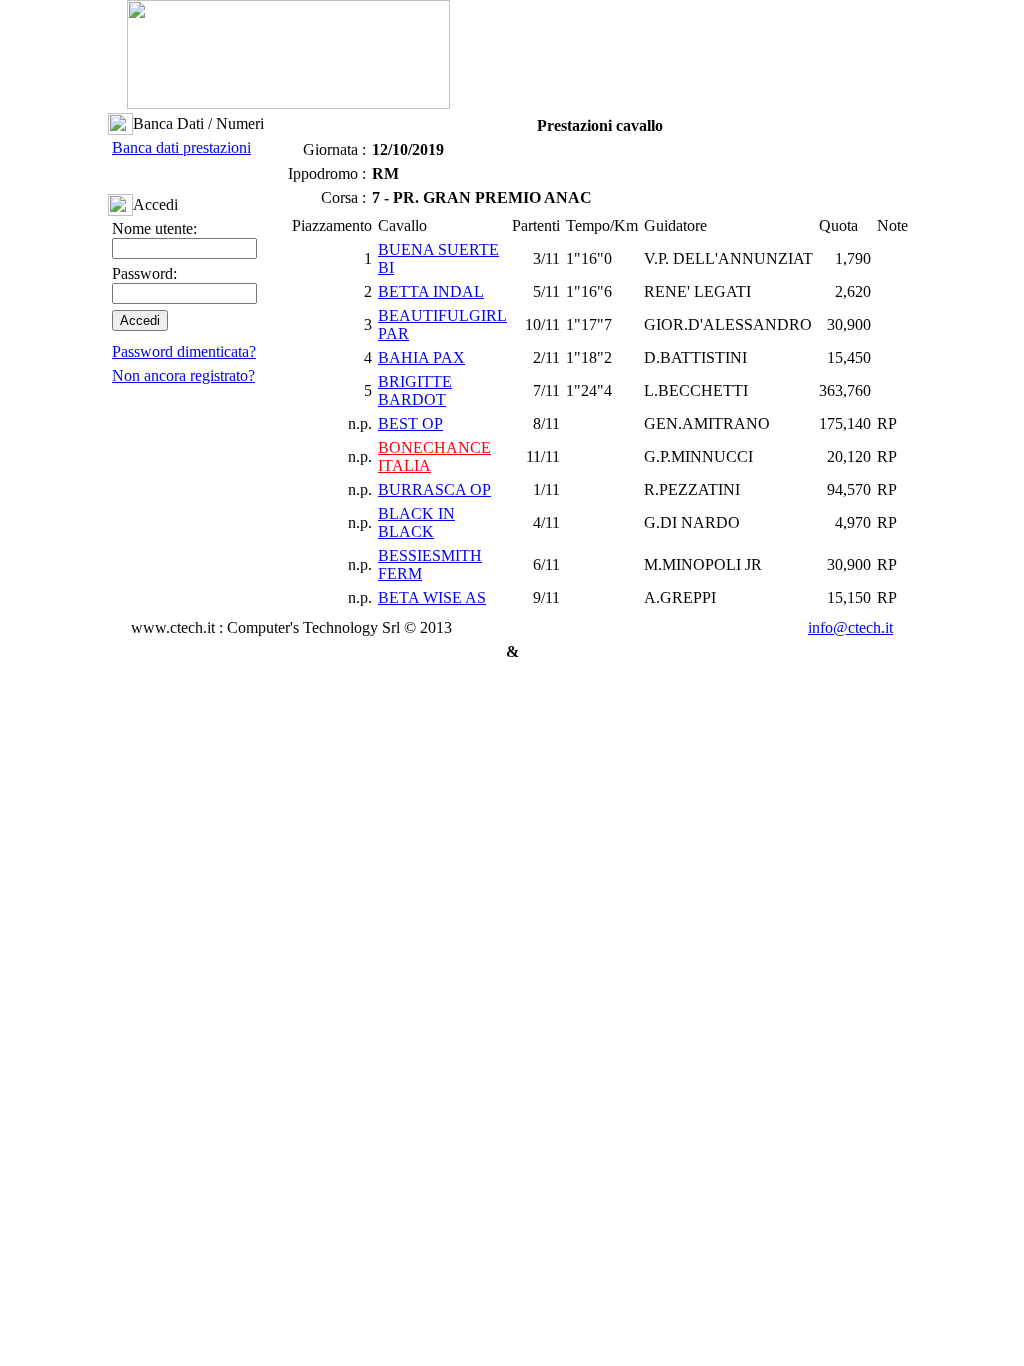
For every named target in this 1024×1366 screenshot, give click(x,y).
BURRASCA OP (434, 489)
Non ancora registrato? (183, 375)
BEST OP (410, 423)
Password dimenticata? (184, 351)
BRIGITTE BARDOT (415, 390)
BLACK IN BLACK (416, 522)
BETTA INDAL (431, 291)
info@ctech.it (850, 627)
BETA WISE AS (432, 597)
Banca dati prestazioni (181, 147)
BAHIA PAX (421, 357)
